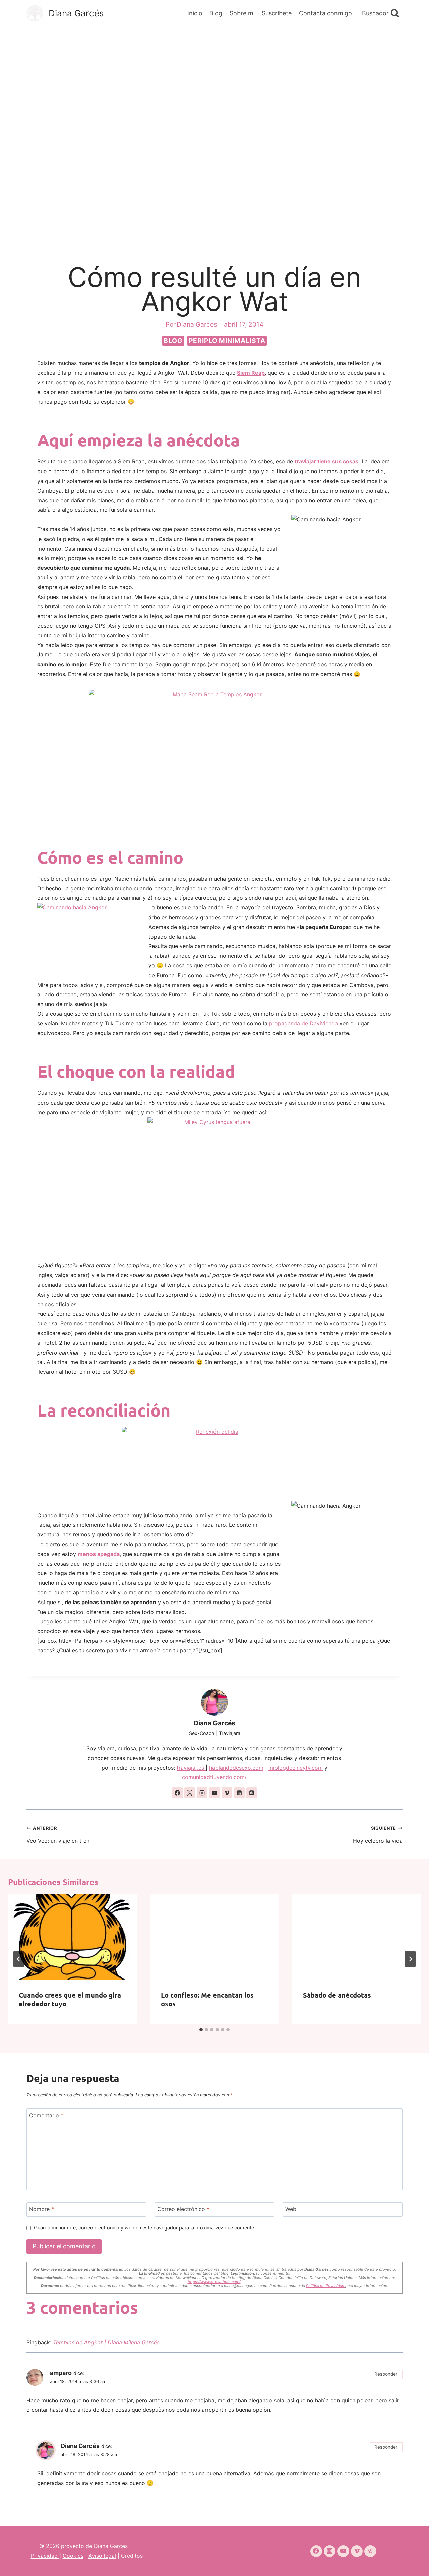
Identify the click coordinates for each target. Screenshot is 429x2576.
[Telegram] (370, 2551)
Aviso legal (102, 2556)
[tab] (201, 2030)
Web (291, 2209)
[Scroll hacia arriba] (412, 2562)
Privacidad (45, 2556)
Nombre (42, 2209)
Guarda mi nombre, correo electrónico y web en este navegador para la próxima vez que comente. (145, 2228)
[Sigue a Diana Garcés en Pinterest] (252, 1793)
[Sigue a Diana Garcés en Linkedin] (239, 1793)
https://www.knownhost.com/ (214, 2282)
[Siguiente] (410, 1959)
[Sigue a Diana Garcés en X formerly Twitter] (190, 1793)
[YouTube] (343, 2551)
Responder (386, 2374)
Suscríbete (277, 13)
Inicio (195, 13)
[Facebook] (316, 2551)
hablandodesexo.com (236, 1768)
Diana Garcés (214, 1723)
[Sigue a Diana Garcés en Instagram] (202, 1793)
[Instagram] (330, 2551)
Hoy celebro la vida (378, 1835)
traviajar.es (191, 1768)
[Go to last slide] (19, 1959)
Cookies (73, 2556)
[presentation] (72, 1937)
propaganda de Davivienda (303, 1023)
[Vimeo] (357, 2551)
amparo (61, 2373)
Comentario (46, 2115)
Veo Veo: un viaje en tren (58, 1835)
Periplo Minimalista (227, 341)
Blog (216, 13)
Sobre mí (242, 13)
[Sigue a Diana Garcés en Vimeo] (227, 1793)
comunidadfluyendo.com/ (214, 1777)
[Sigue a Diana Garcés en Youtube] (214, 1793)
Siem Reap (251, 373)
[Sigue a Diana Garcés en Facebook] (177, 1793)
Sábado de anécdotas (337, 1995)
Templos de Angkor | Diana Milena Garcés (106, 2342)
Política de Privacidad (326, 2286)
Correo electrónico (183, 2209)
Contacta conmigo (325, 13)
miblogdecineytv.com (296, 1768)
